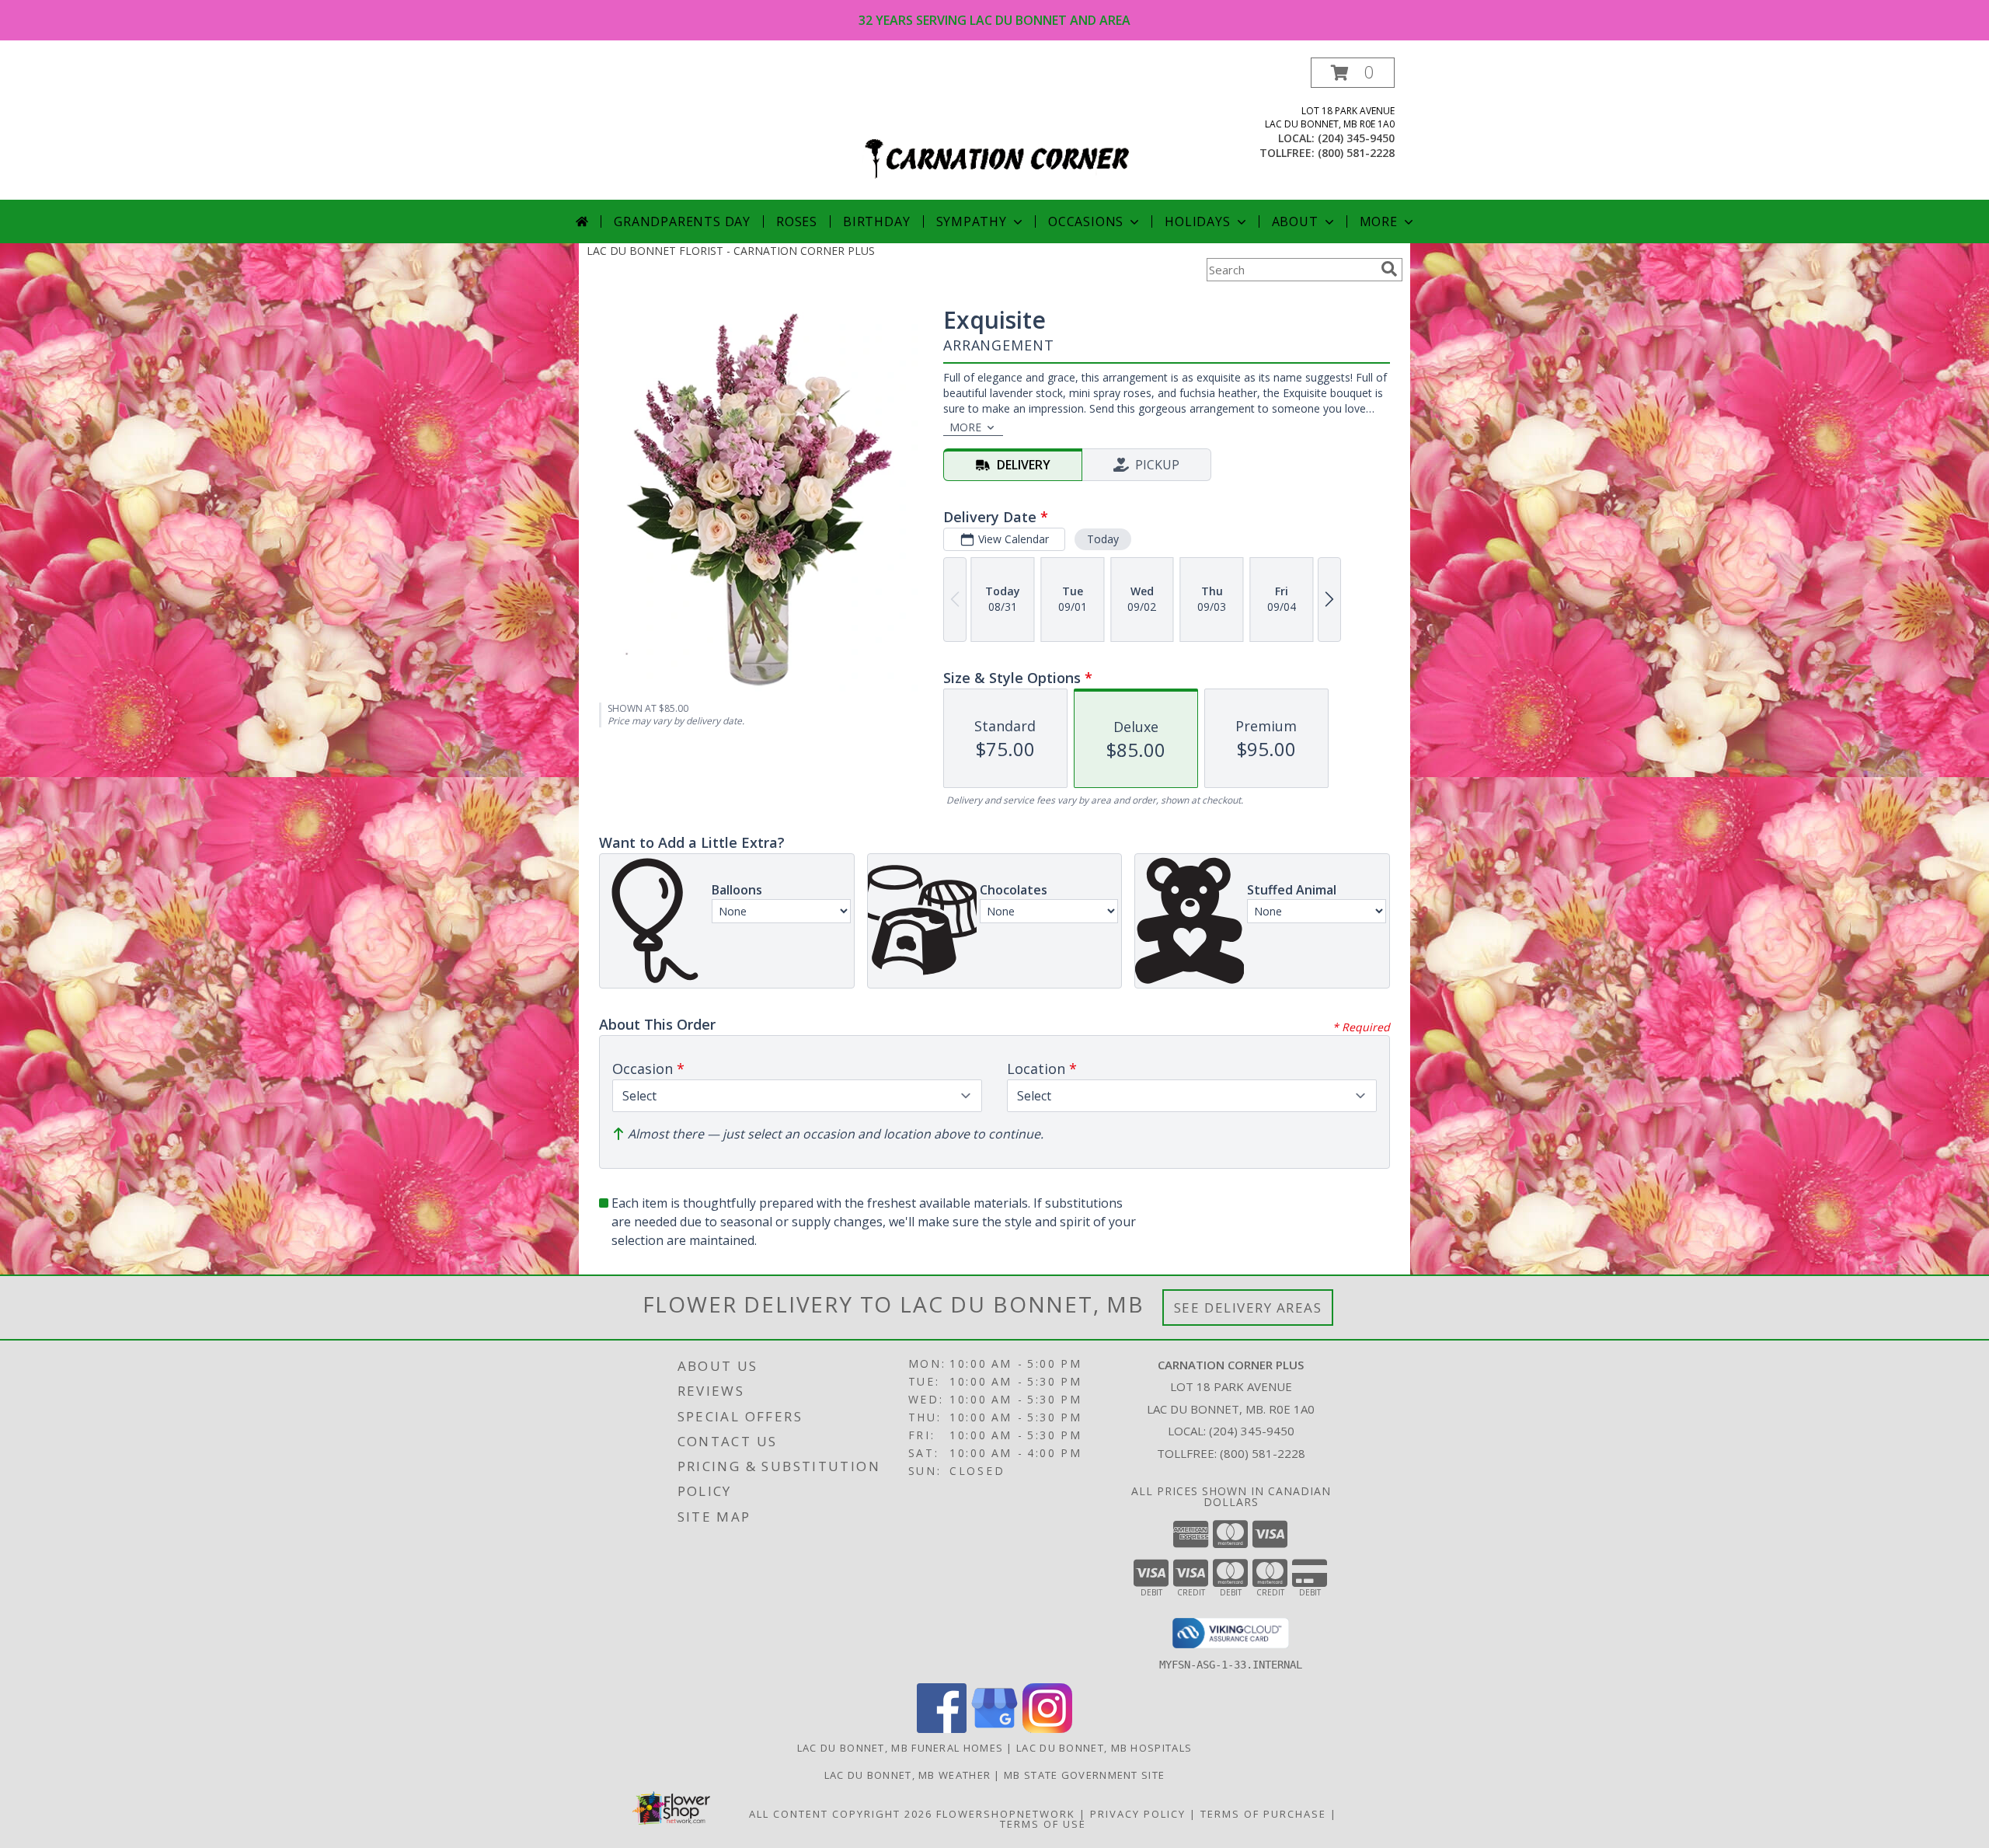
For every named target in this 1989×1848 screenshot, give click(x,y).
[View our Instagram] (1047, 1729)
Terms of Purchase (1263, 1814)
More (1379, 221)
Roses (797, 221)
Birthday (876, 221)
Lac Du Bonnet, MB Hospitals (1104, 1748)
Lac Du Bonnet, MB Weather (908, 1775)
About (1295, 221)
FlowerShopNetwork (1006, 1814)
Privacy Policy (1138, 1814)
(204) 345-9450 (1356, 138)
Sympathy (972, 221)
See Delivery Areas (1248, 1308)
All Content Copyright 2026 (841, 1814)
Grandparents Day (682, 221)
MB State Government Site (1084, 1775)
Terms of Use (1043, 1824)
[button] (1353, 73)
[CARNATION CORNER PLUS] (996, 129)
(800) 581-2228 (1356, 153)
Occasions (1086, 221)
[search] (1389, 269)
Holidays (1197, 221)
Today (1103, 539)
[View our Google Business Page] (994, 1729)
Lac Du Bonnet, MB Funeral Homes (900, 1748)
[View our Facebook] (942, 1729)
